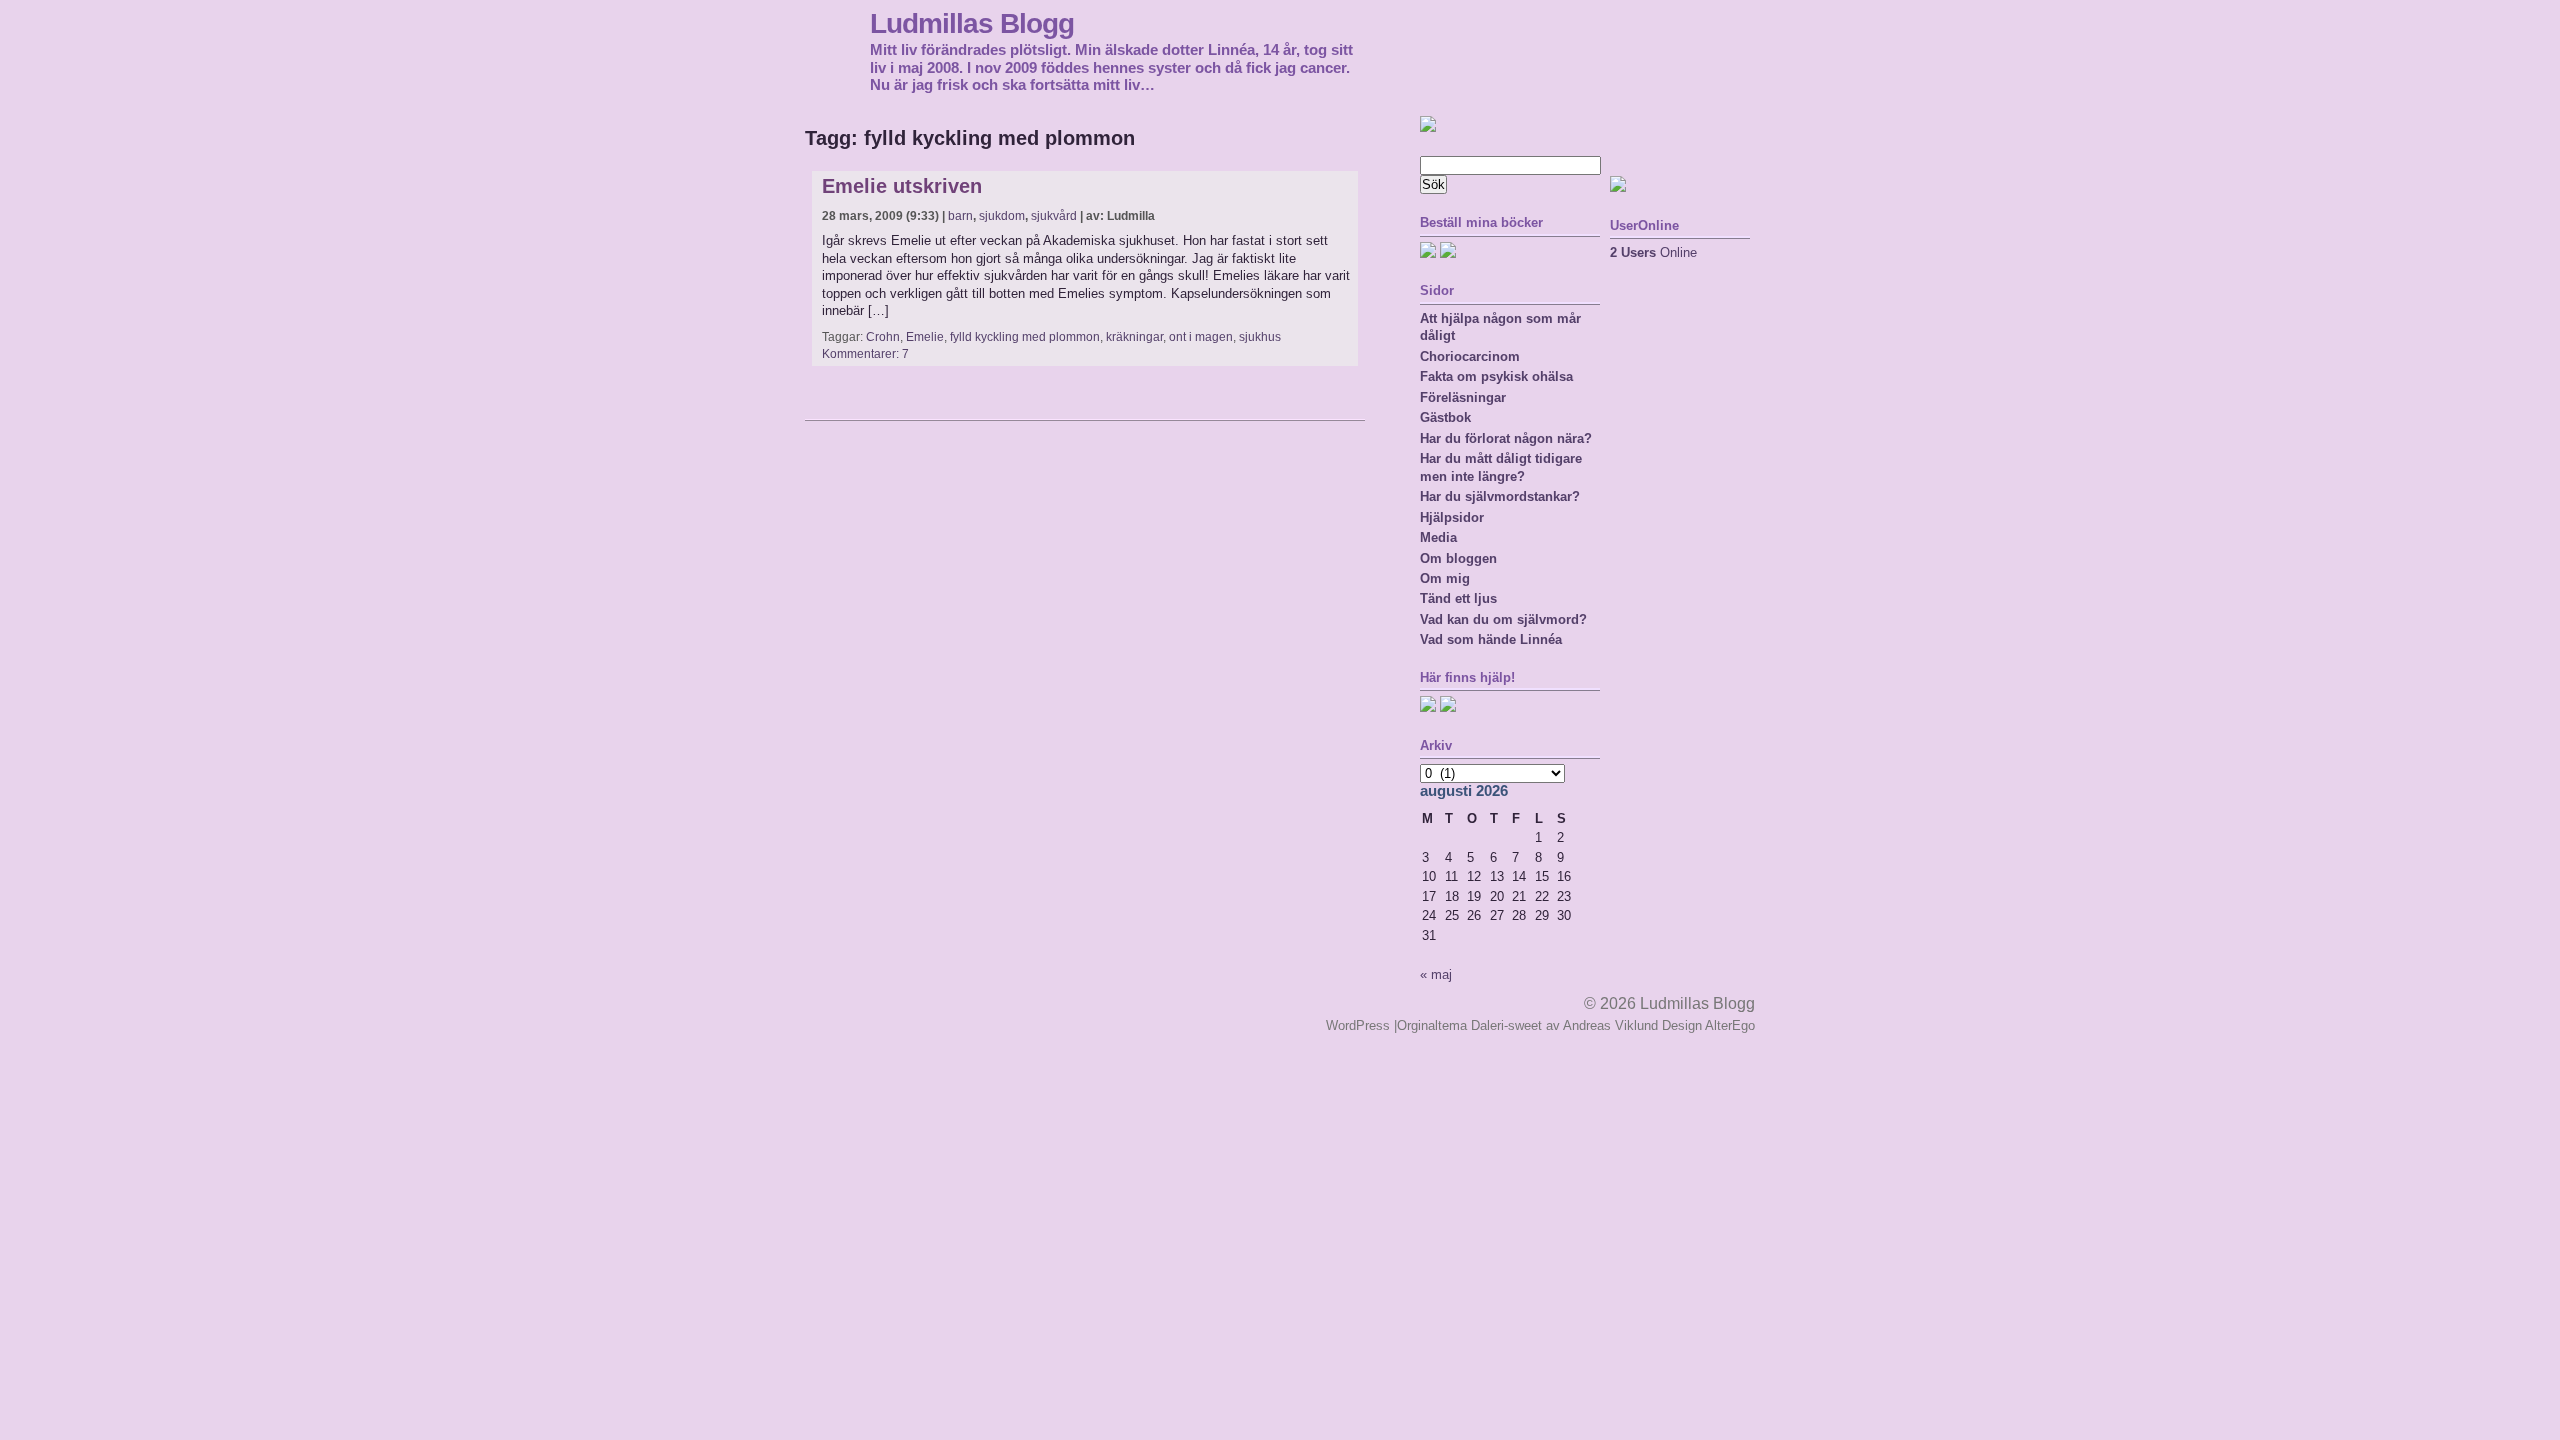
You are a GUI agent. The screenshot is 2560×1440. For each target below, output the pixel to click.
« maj (1436, 974)
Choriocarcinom (1470, 356)
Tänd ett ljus (1458, 598)
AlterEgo (1730, 1025)
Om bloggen (1458, 558)
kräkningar (1134, 337)
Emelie (925, 337)
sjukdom (1002, 216)
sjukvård (1054, 216)
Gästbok (1445, 417)
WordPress (1358, 1025)
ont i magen (1201, 337)
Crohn (883, 337)
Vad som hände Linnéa (1491, 639)
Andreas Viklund (1610, 1025)
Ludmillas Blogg (972, 23)
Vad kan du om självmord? (1503, 619)
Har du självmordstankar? (1500, 496)
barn (960, 216)
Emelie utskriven (902, 186)
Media (1438, 537)
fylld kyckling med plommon (1025, 337)
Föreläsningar (1463, 397)
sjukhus (1260, 337)
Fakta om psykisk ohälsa (1496, 376)
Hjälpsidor (1452, 517)
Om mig (1445, 578)
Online (1653, 252)
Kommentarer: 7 (865, 354)
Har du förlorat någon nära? (1506, 438)
